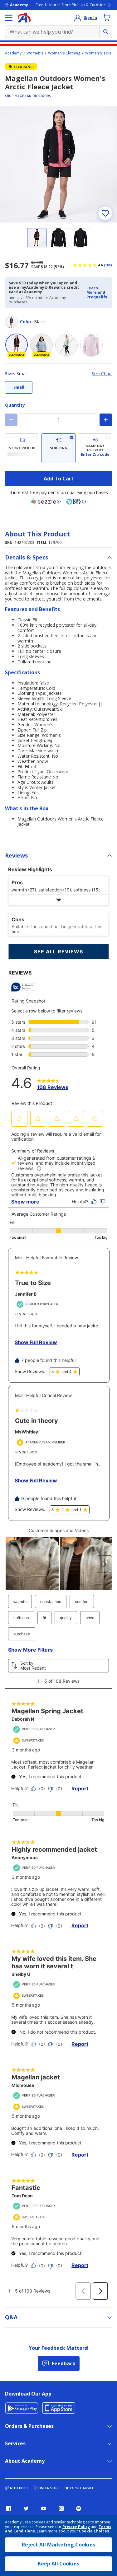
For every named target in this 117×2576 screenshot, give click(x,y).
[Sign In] (78, 18)
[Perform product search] (106, 32)
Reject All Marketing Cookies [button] (58, 2545)
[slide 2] (59, 238)
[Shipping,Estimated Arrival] (58, 448)
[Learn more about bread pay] (76, 502)
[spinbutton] (58, 420)
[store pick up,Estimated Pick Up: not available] (22, 448)
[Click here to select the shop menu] (9, 18)
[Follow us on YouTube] (44, 2508)
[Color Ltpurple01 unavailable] (91, 345)
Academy (13, 53)
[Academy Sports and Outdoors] (24, 18)
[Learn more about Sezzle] (46, 502)
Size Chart (102, 374)
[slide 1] (37, 238)
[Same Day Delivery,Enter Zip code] (95, 448)
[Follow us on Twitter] (26, 2508)
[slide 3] (80, 238)
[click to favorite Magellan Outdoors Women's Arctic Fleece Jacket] (105, 213)
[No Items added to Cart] (107, 17)
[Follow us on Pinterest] (79, 2508)
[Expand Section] (58, 900)
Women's (35, 53)
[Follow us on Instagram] (61, 2508)
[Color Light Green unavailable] (66, 345)
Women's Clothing (64, 53)
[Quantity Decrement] (11, 420)
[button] (97, 293)
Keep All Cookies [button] (58, 2564)
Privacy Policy (76, 2527)
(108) (108, 265)
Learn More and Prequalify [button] (97, 292)
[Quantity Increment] (106, 420)
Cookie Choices (94, 2531)
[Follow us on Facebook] (9, 2508)
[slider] (58, 164)
